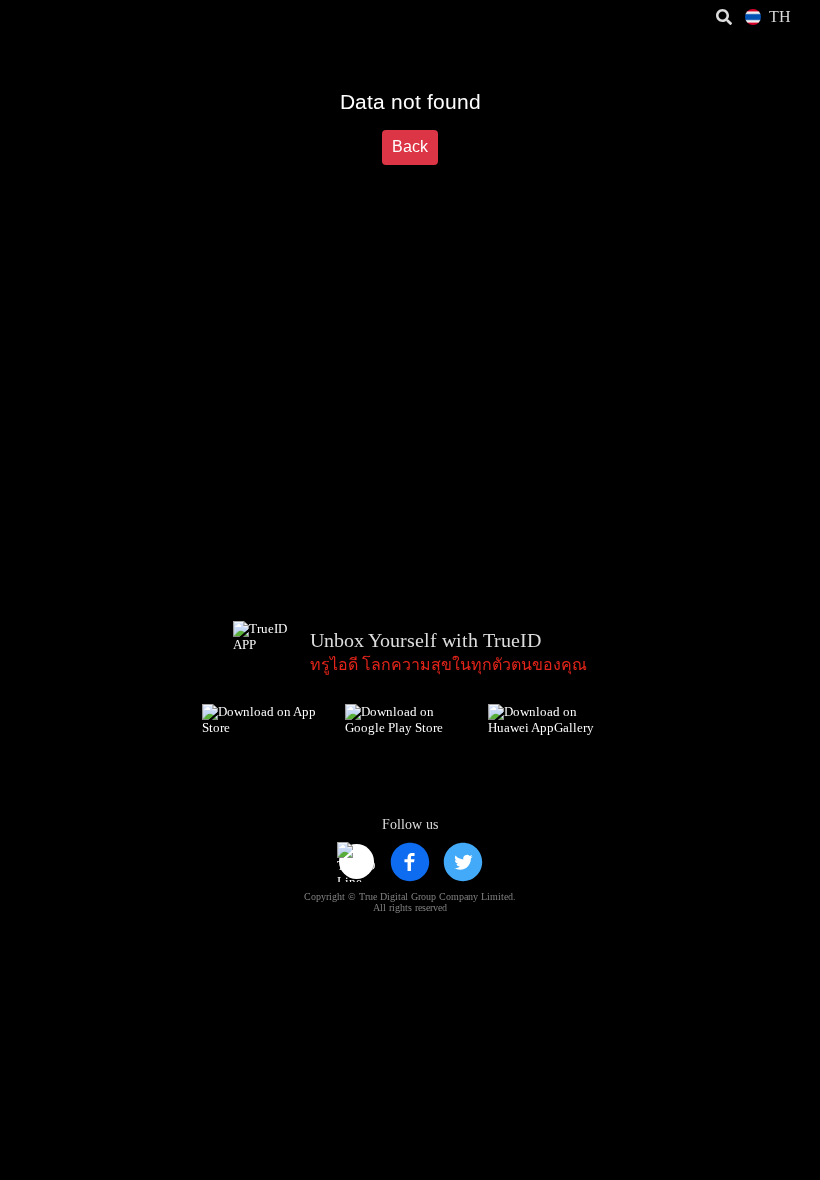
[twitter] (463, 862)
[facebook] (410, 862)
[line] (357, 862)
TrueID (56, 17)
